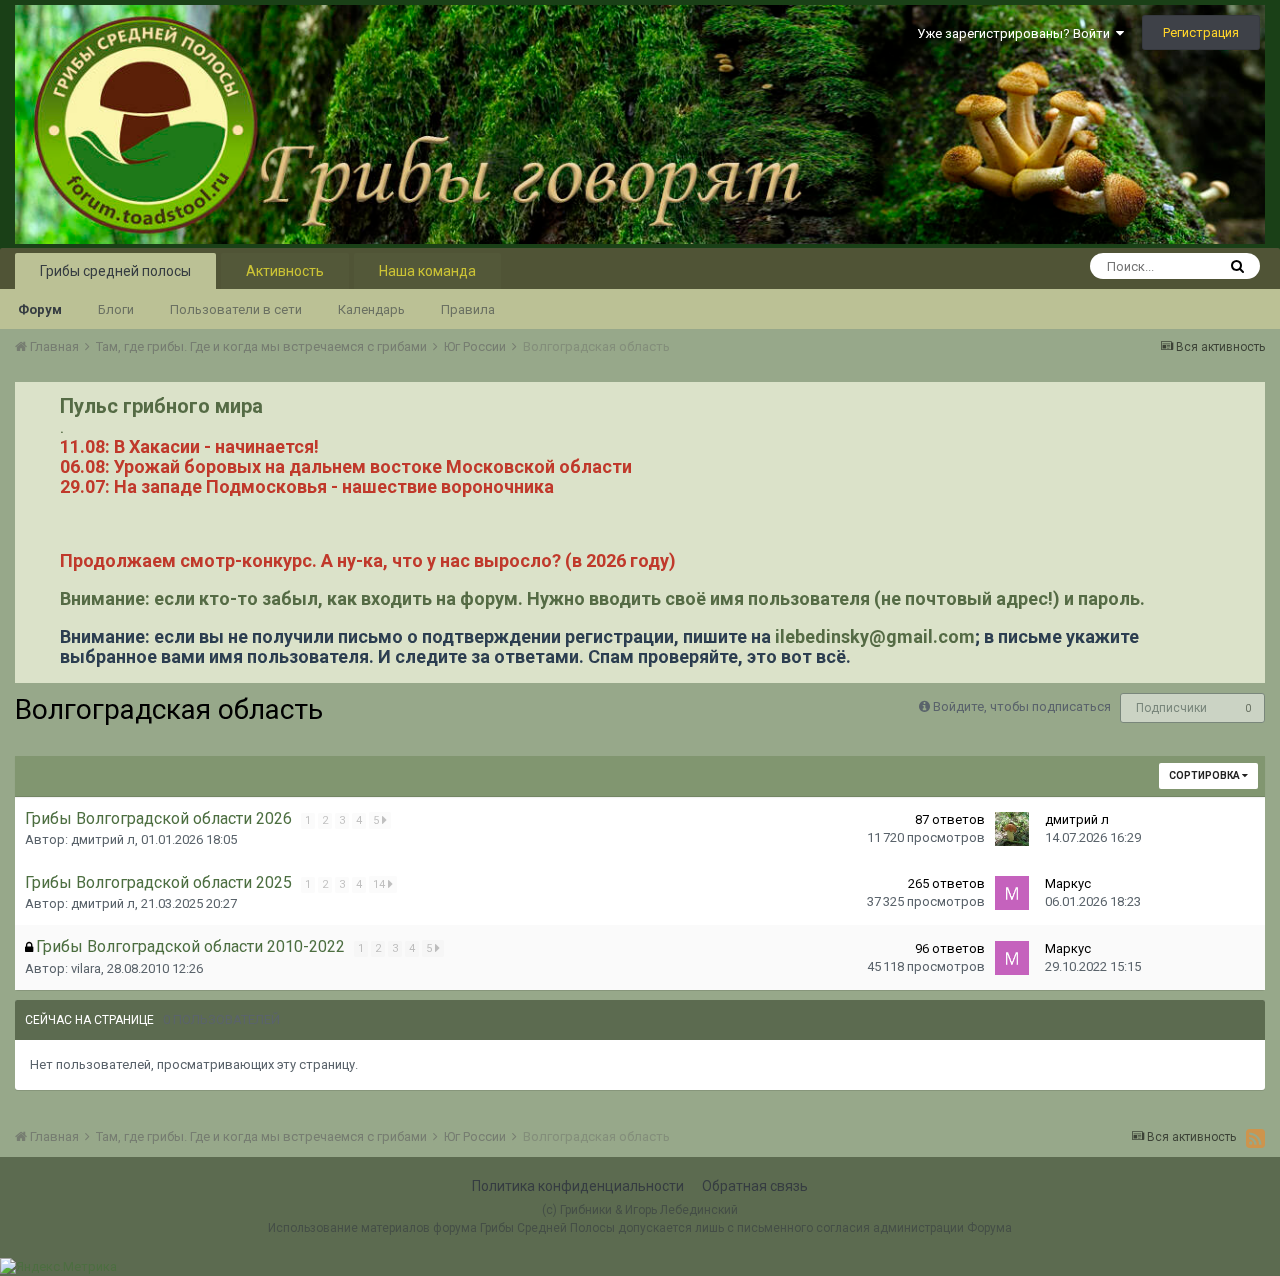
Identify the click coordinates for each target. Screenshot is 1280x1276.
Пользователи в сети (236, 309)
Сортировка (1205, 775)
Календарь (371, 309)
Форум (40, 309)
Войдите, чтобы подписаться (1022, 706)
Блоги (116, 309)
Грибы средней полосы (115, 271)
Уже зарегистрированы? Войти (1016, 33)
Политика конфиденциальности (578, 1186)
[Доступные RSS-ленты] (1255, 1138)
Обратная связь (755, 1186)
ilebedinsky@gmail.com (875, 636)
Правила (468, 309)
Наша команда (427, 271)
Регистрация (1201, 32)
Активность (285, 271)
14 (380, 884)
